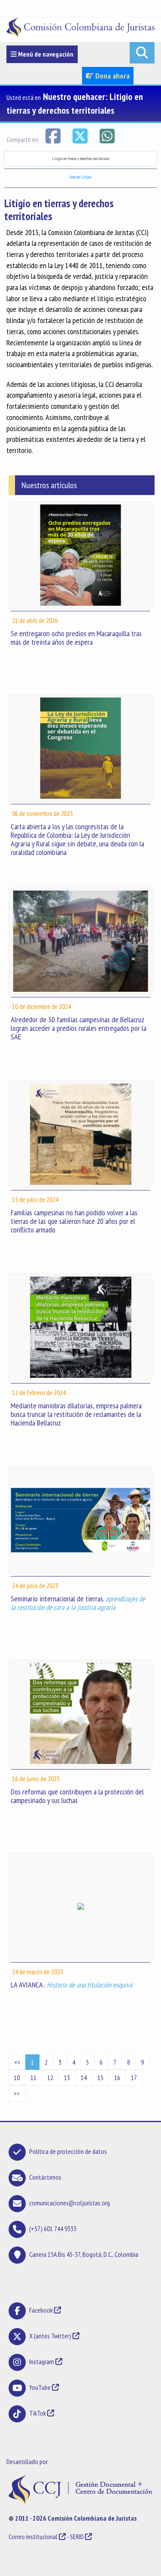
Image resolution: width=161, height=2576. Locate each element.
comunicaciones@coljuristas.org (70, 2203)
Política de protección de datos (68, 2151)
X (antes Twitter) (50, 2336)
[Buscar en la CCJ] (142, 53)
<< (17, 2062)
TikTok (38, 2413)
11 (33, 2078)
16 (117, 2078)
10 (17, 2078)
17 (134, 2078)
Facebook (42, 2310)
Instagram (42, 2362)
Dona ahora (112, 76)
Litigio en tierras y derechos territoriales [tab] (81, 159)
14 (84, 2078)
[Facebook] (53, 135)
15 (100, 2078)
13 (67, 2078)
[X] (80, 135)
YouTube (40, 2387)
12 (50, 2078)
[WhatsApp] (107, 135)
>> (17, 2093)
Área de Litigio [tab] (80, 177)
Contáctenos (45, 2177)
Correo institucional (33, 2537)
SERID (77, 2537)
